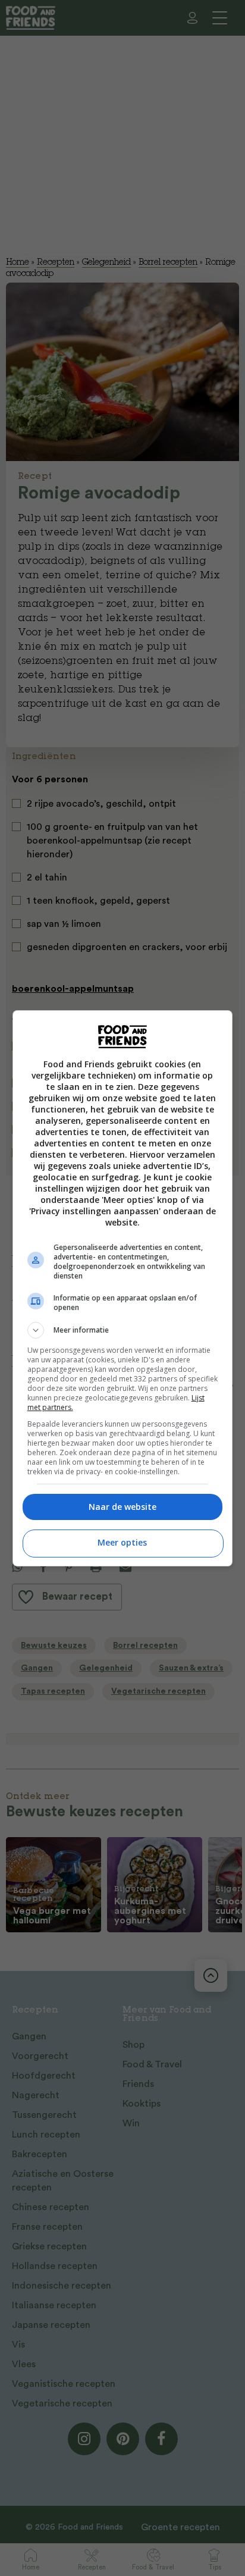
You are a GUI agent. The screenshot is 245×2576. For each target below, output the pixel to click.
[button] (123, 1330)
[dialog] (123, 1288)
